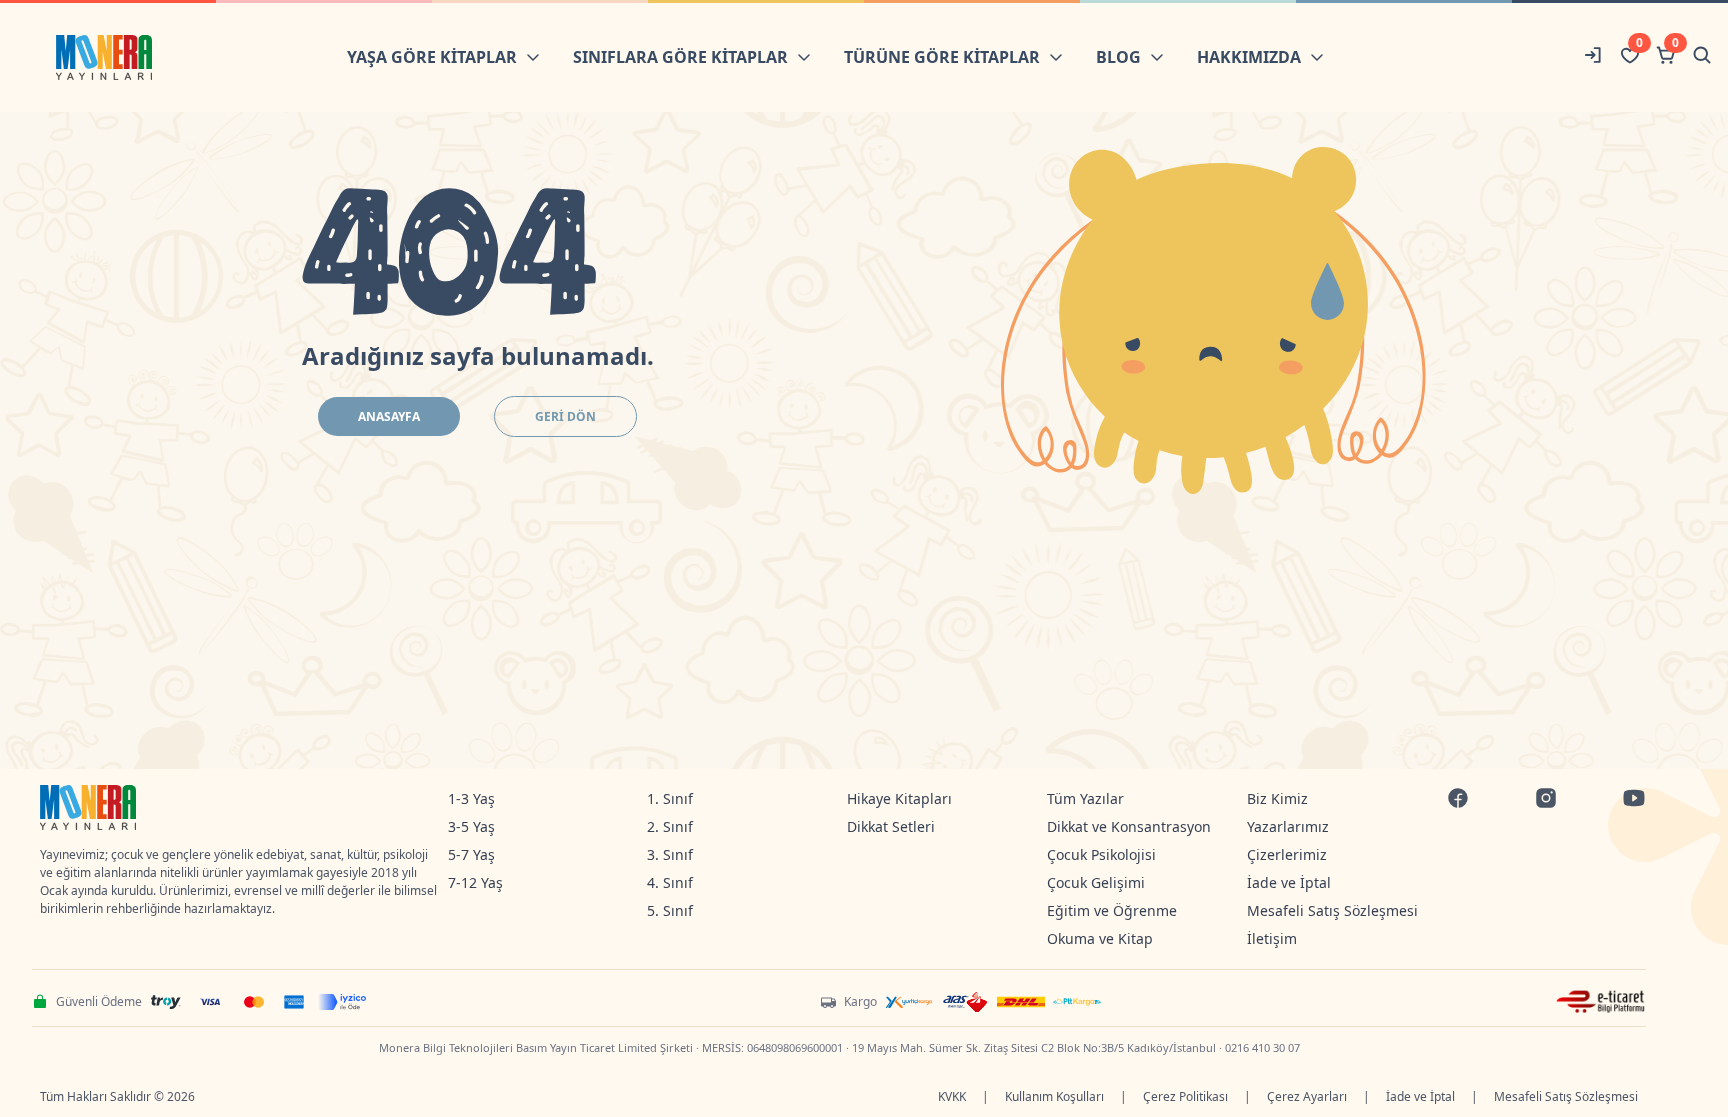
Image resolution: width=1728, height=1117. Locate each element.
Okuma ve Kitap (1100, 938)
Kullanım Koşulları (1054, 1096)
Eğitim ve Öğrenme (1112, 910)
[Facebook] (1458, 800)
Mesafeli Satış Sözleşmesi (1332, 910)
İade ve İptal (1289, 882)
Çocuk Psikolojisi (1101, 854)
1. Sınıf (670, 798)
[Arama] (1702, 57)
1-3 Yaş (471, 798)
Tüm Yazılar (1085, 798)
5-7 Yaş (471, 854)
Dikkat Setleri (891, 826)
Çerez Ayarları (1307, 1096)
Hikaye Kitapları (899, 798)
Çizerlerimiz (1287, 854)
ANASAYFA (389, 416)
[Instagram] (1546, 800)
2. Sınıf (670, 826)
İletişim (1272, 938)
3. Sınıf (670, 854)
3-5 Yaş (471, 826)
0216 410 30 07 (1262, 1047)
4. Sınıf (670, 882)
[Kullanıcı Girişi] (1594, 57)
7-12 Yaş (475, 882)
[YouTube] (1634, 800)
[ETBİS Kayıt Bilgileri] (1600, 1002)
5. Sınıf (670, 910)
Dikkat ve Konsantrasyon (1129, 826)
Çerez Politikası (1185, 1096)
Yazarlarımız (1288, 826)
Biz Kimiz (1277, 798)
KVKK (952, 1096)
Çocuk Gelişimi (1096, 882)
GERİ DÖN (565, 416)
